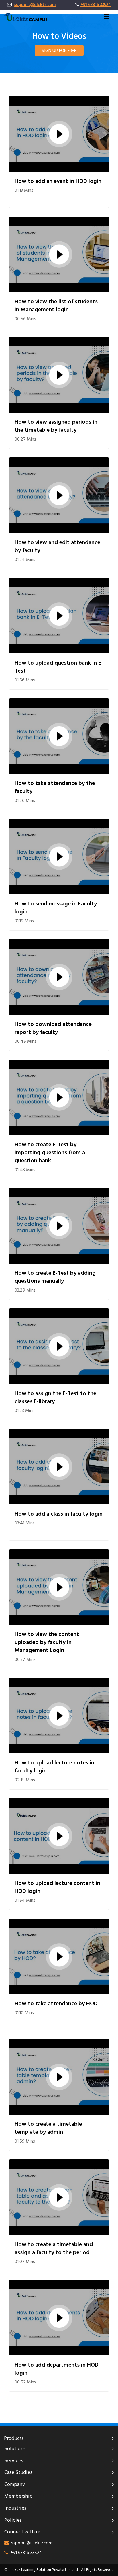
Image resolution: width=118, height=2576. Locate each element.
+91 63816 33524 (96, 5)
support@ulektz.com (35, 5)
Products (14, 2439)
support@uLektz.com (32, 2543)
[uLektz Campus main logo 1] (26, 17)
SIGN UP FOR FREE (59, 51)
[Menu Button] (107, 17)
